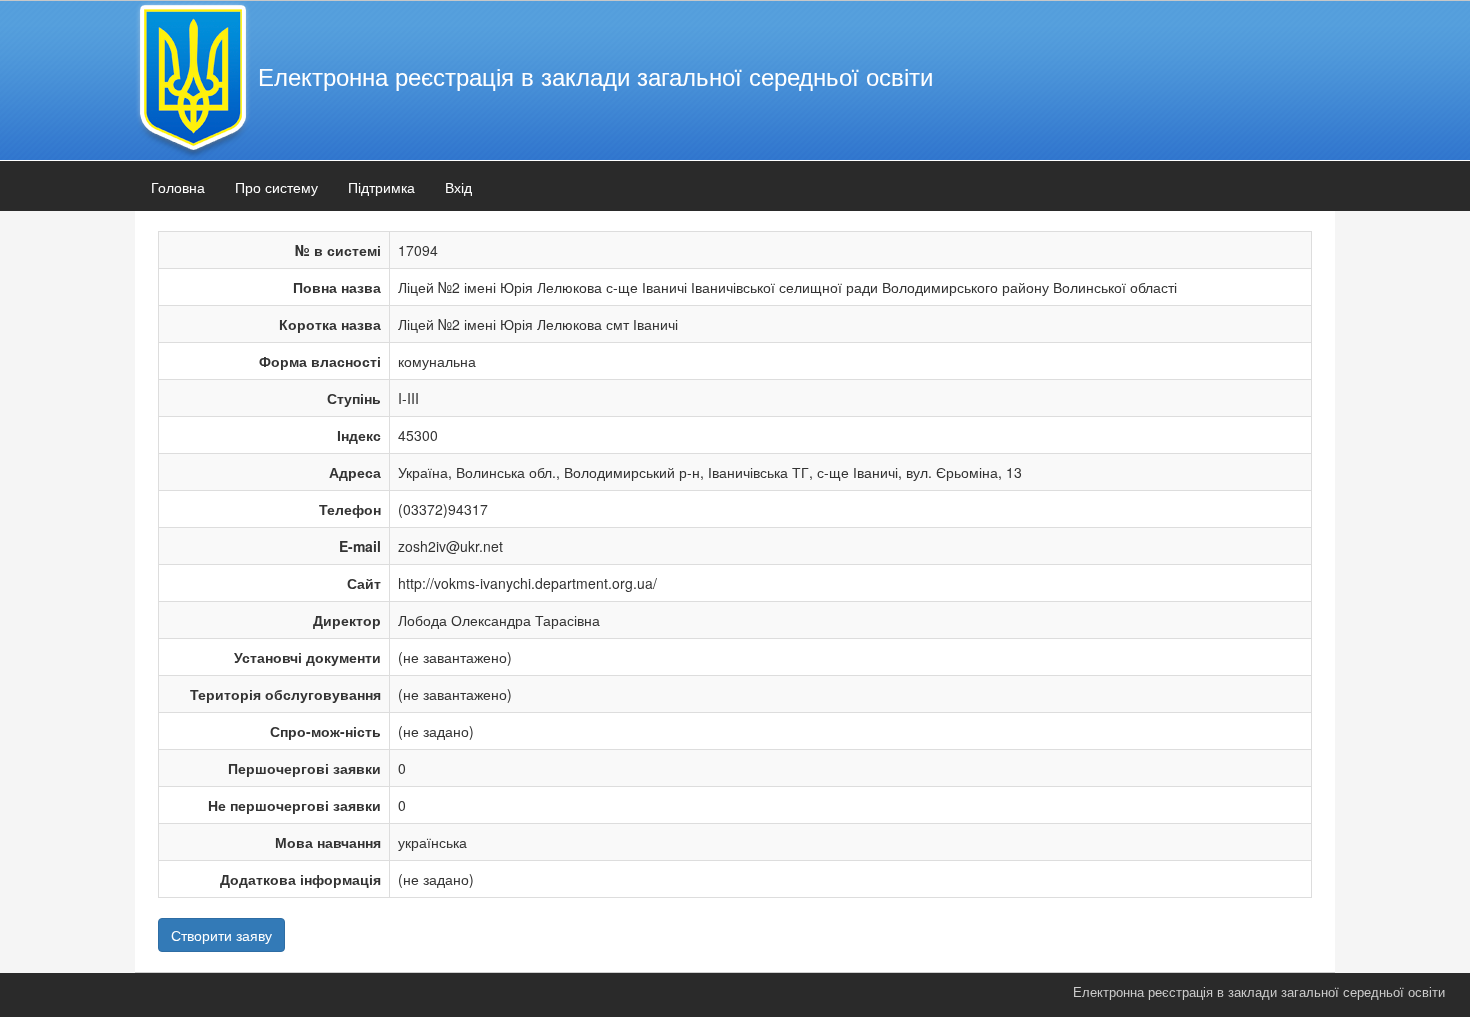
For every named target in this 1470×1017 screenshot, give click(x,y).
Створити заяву (221, 935)
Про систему (276, 187)
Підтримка (381, 187)
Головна (178, 187)
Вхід (458, 187)
